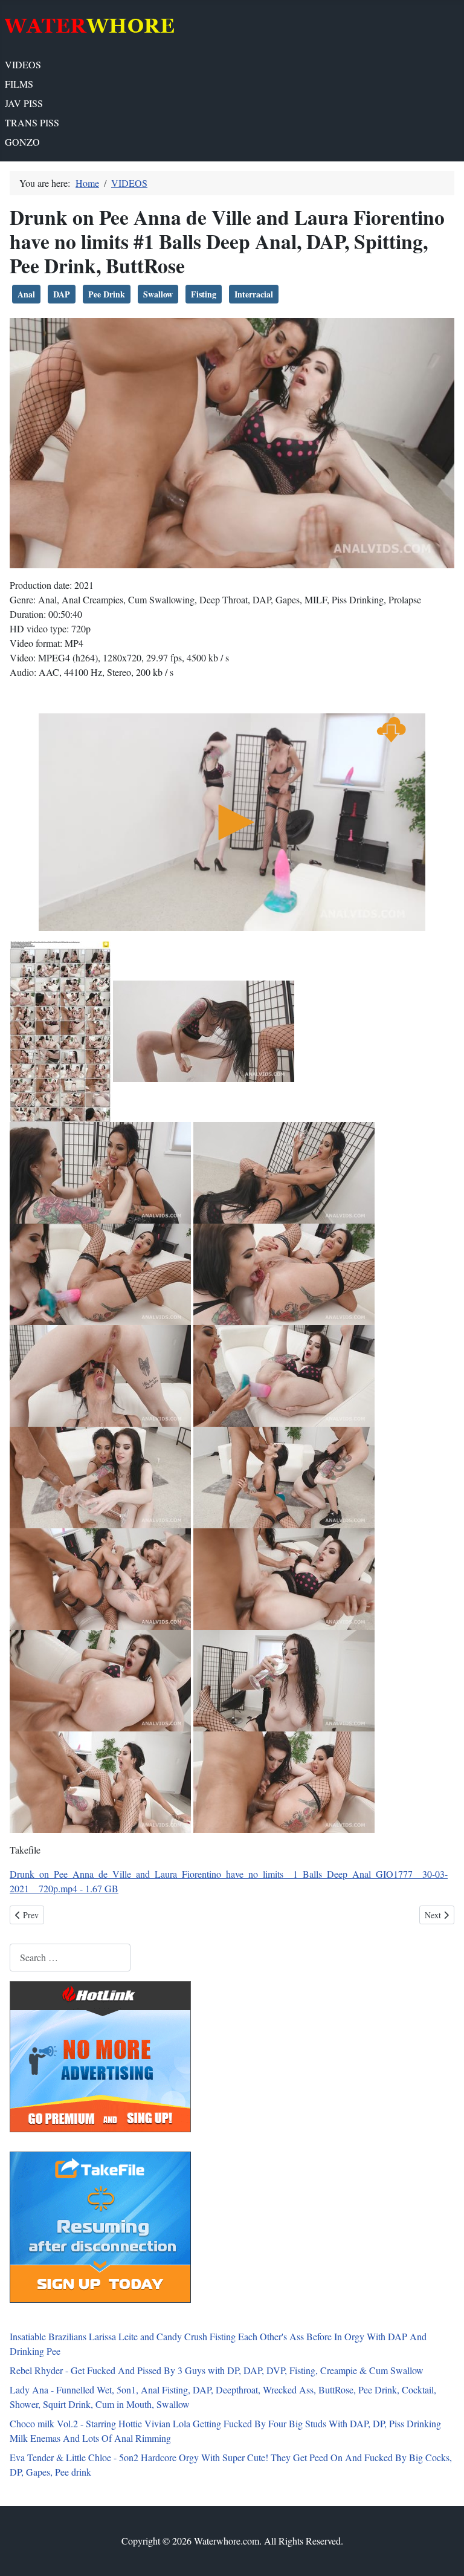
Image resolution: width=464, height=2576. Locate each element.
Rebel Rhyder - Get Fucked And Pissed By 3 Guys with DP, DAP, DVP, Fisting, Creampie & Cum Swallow (217, 2370)
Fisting (204, 294)
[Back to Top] (443, 2554)
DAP (62, 294)
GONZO (22, 142)
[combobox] (70, 1957)
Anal (26, 294)
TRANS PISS (32, 122)
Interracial (254, 294)
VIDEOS (23, 64)
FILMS (19, 84)
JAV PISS (24, 103)
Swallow (158, 294)
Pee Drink (107, 294)
